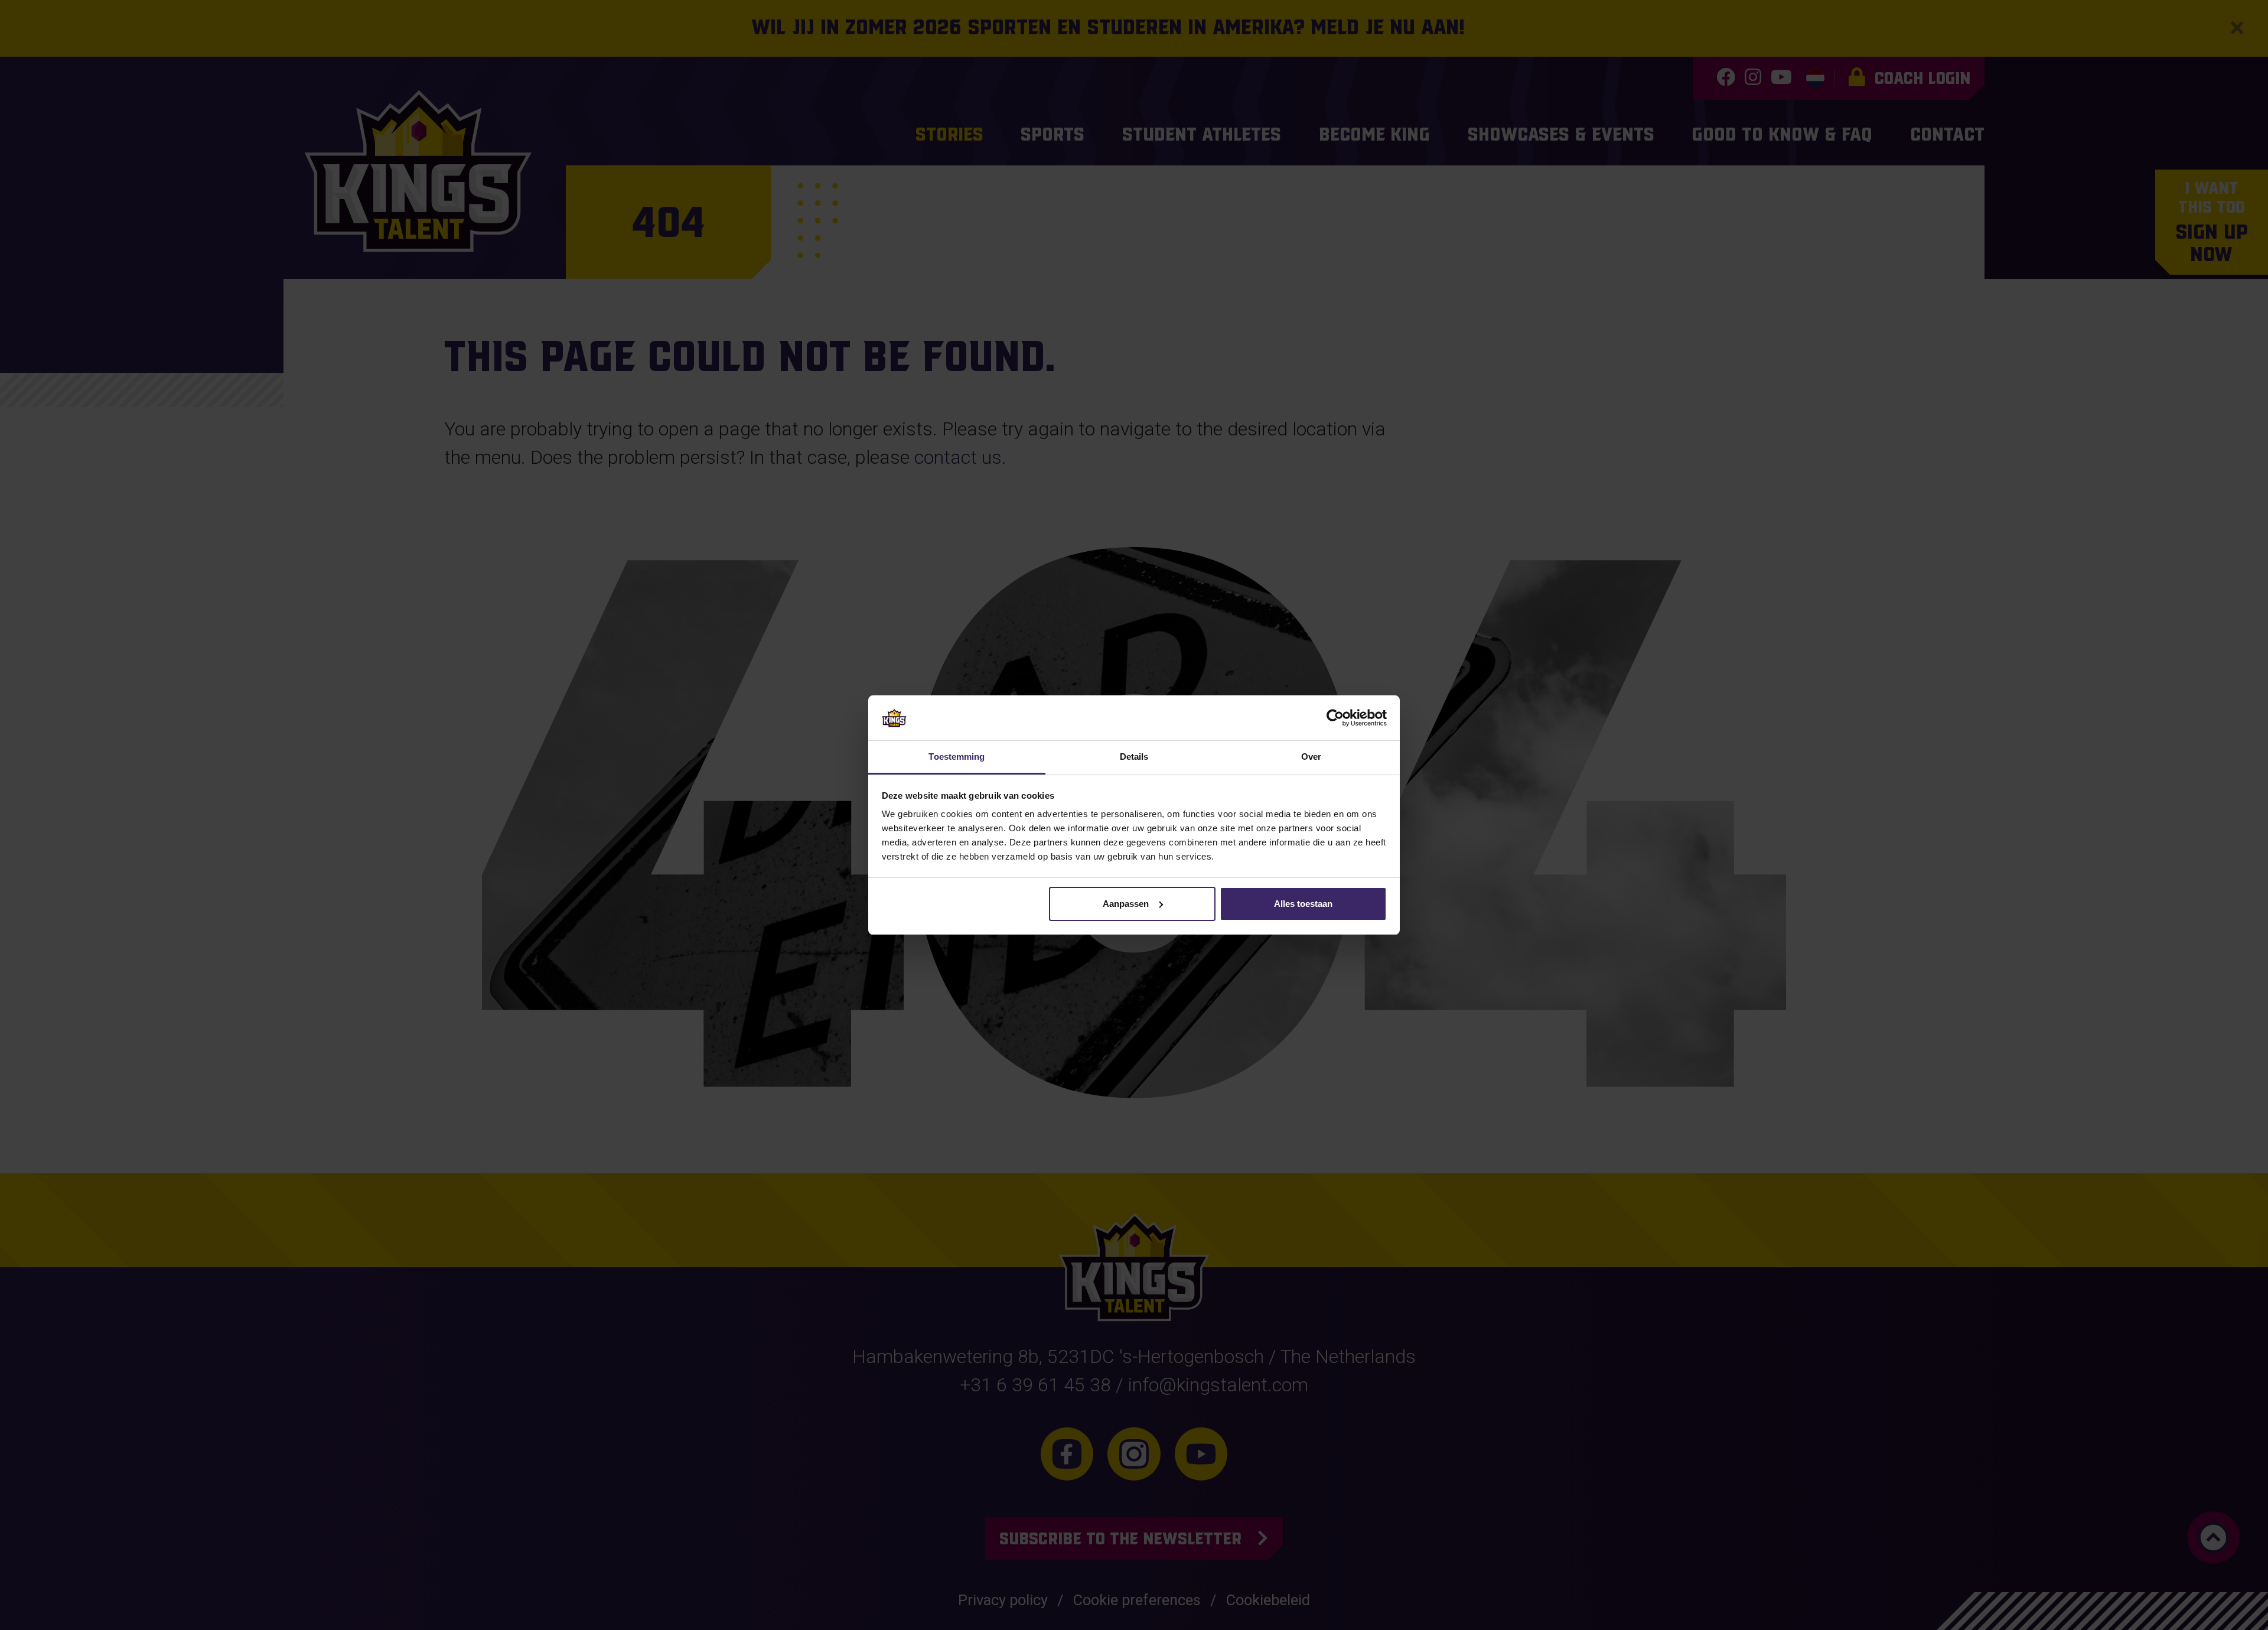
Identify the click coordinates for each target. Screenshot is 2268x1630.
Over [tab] (1311, 757)
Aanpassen (1126, 904)
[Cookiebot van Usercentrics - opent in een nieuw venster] (1335, 718)
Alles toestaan (1303, 904)
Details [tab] (1134, 757)
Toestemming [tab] (957, 757)
